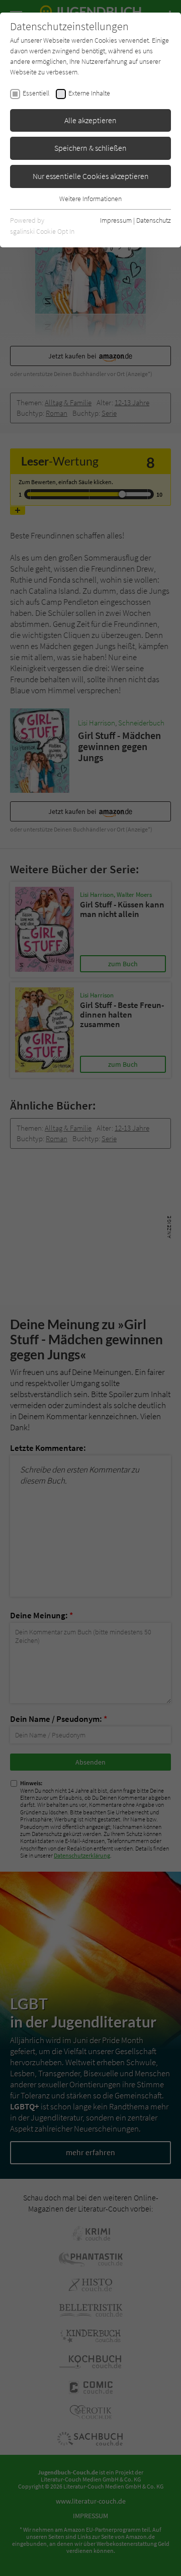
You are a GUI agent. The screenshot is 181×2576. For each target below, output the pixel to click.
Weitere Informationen (90, 199)
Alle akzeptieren (90, 120)
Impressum (116, 220)
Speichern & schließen (90, 148)
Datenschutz (154, 220)
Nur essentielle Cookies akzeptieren (91, 176)
